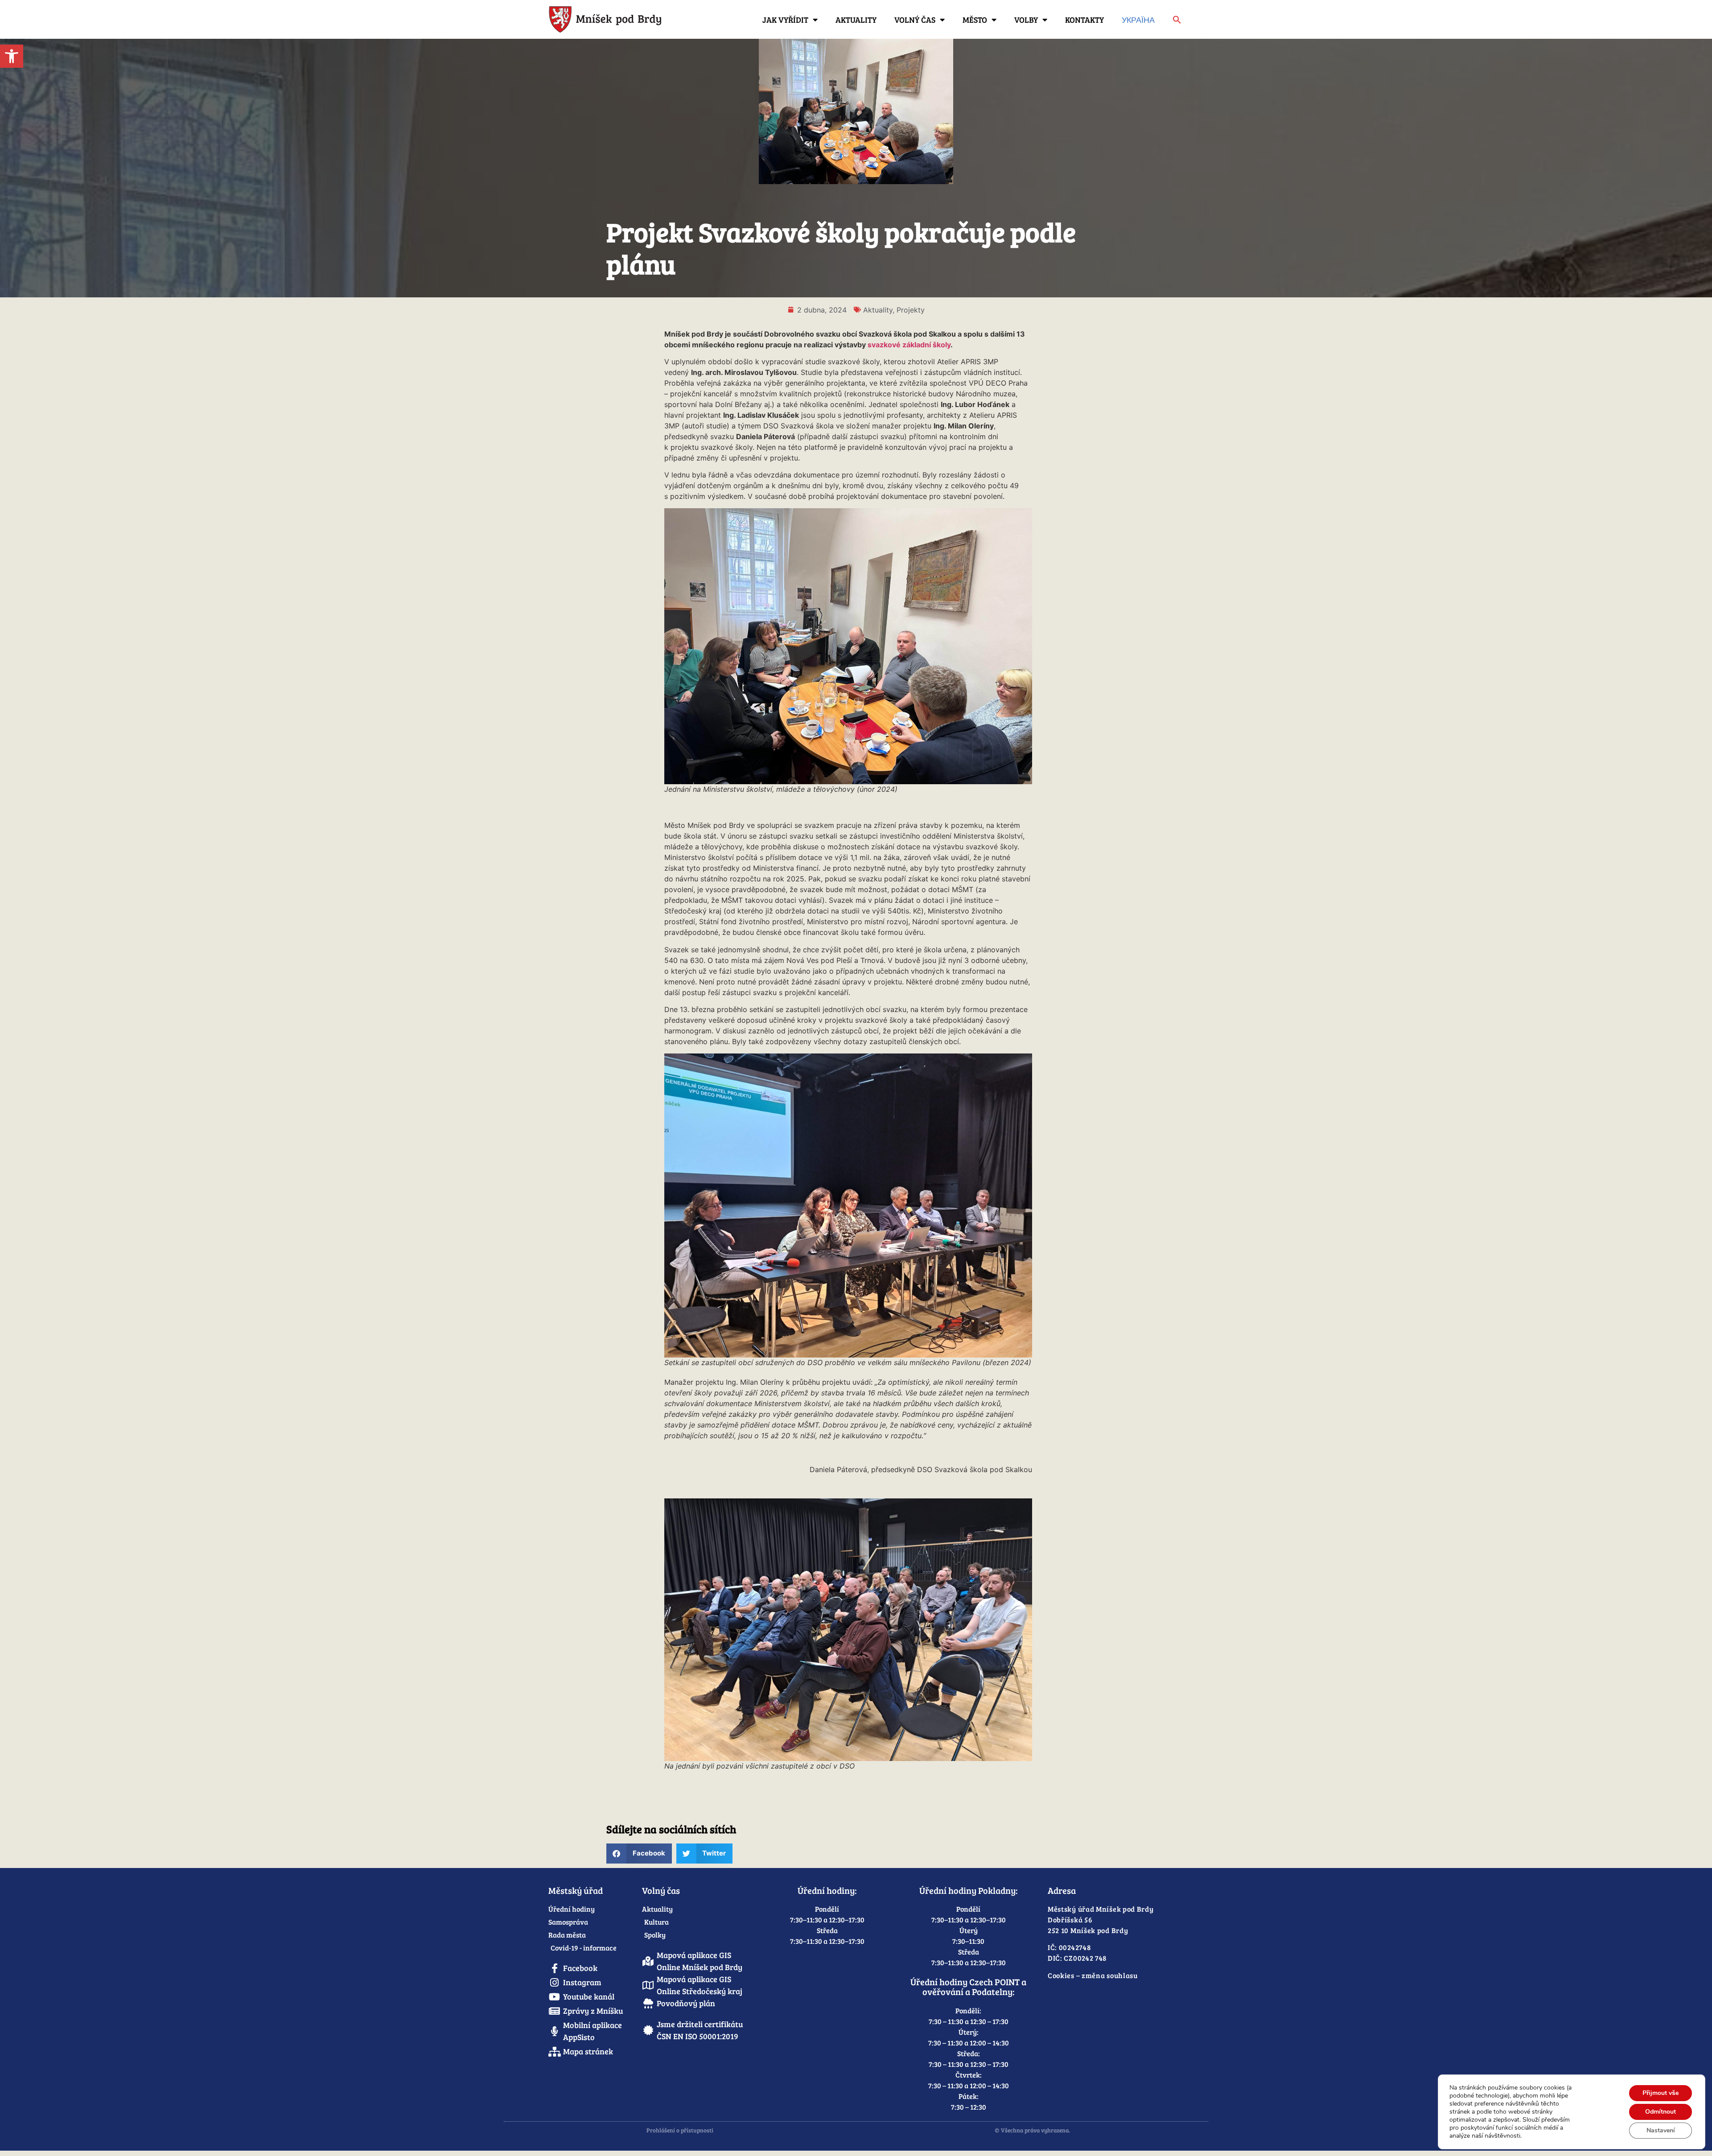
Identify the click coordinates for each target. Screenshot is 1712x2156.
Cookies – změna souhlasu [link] (1093, 1975)
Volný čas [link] (915, 20)
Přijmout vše (1661, 2093)
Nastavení (1661, 2130)
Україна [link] (1138, 20)
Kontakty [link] (1084, 20)
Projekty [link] (911, 310)
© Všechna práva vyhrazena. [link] (1032, 2130)
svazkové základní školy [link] (909, 345)
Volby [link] (1026, 20)
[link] (12, 56)
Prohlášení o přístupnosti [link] (680, 2130)
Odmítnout (1661, 2112)
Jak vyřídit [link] (785, 20)
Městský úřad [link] (576, 1890)
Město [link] (975, 20)
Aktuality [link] (856, 20)
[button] (639, 1854)
